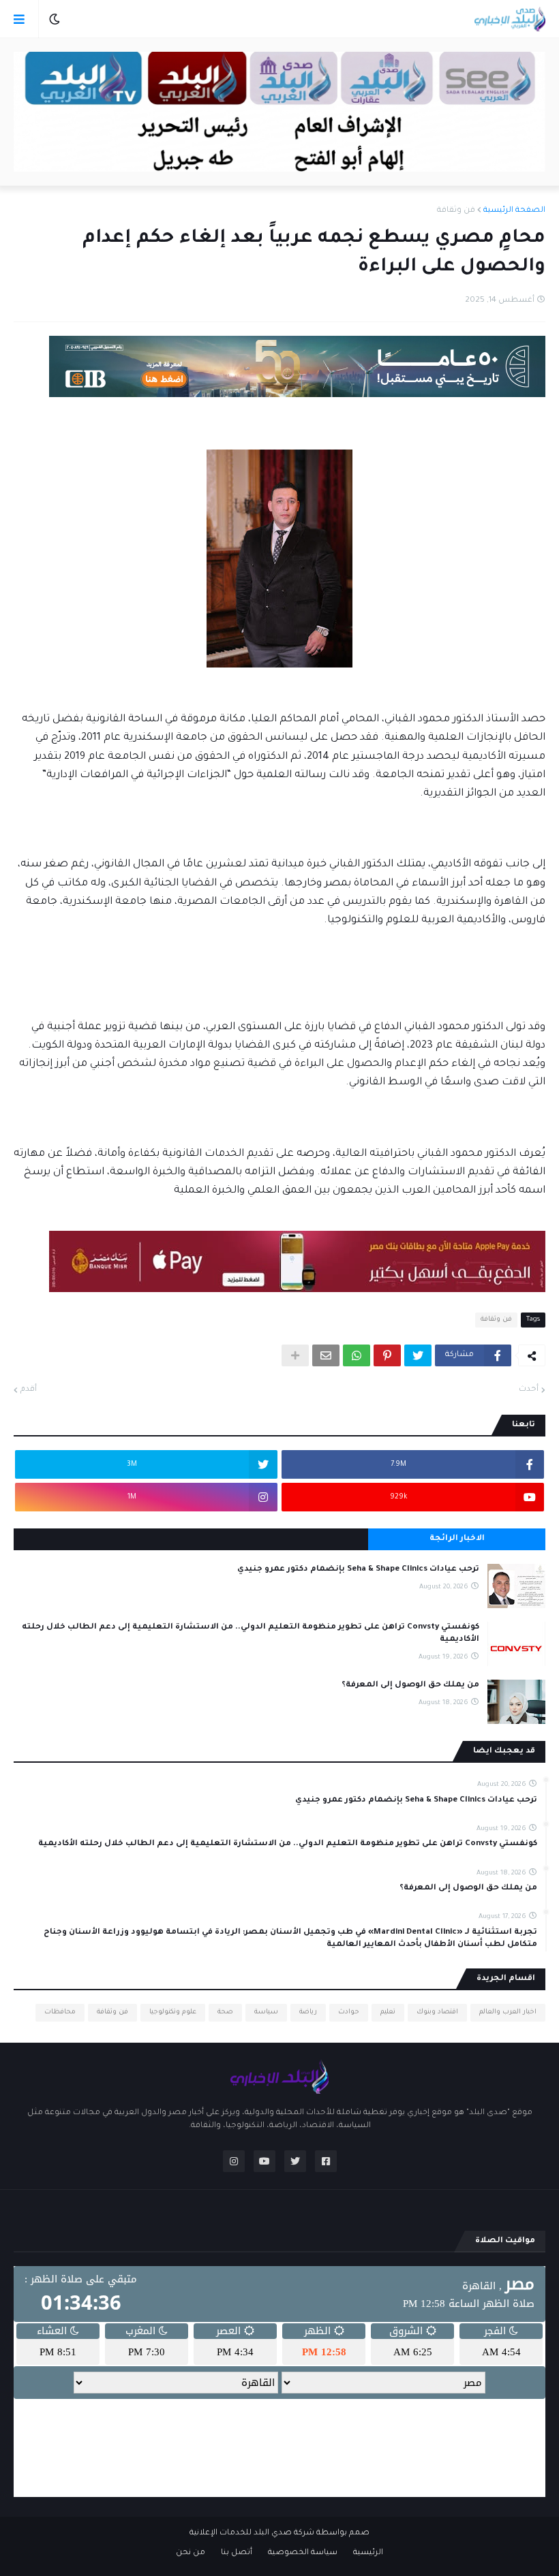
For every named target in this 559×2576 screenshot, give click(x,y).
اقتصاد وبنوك (437, 2012)
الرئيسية (368, 2553)
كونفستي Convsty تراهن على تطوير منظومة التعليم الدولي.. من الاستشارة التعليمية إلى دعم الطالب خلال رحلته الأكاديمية (251, 1634)
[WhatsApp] (357, 1355)
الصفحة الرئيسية (514, 211)
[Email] (326, 1355)
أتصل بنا (237, 2553)
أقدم (29, 1390)
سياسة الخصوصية (303, 2553)
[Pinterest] (387, 1355)
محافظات (60, 2012)
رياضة (308, 2012)
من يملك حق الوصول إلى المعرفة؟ (410, 1685)
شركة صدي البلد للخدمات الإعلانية (252, 2533)
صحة (225, 2012)
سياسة (266, 2012)
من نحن (191, 2553)
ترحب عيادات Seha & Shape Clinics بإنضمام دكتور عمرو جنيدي (358, 1570)
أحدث (529, 1390)
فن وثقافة (456, 211)
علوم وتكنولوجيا (173, 2012)
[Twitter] (418, 1355)
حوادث (349, 2012)
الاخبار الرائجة (457, 1539)
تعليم (388, 2012)
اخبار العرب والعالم (508, 2012)
